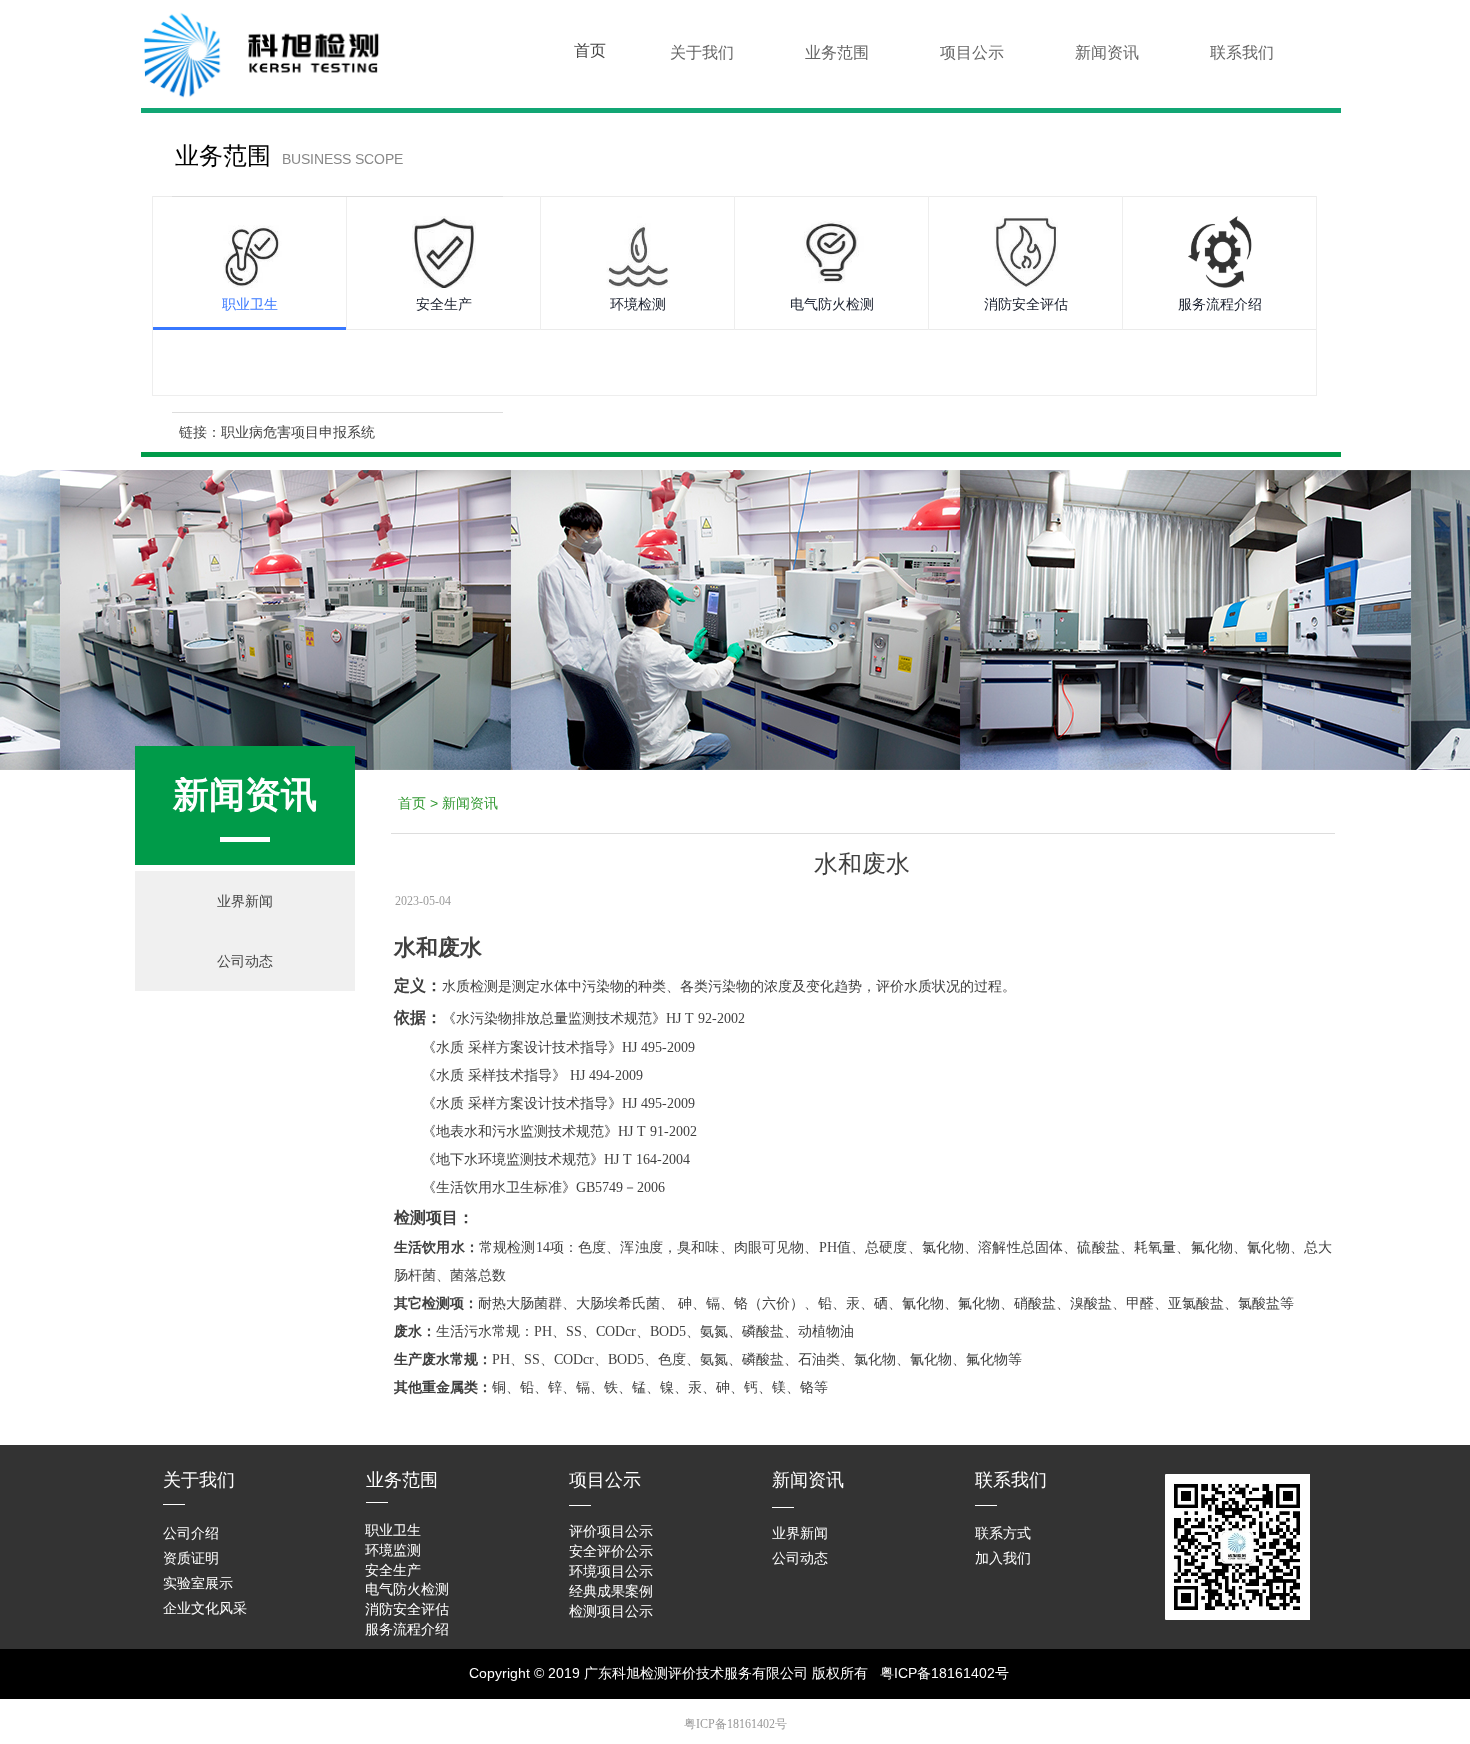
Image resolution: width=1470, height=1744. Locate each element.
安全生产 (444, 304)
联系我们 (1242, 52)
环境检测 (638, 304)
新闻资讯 (1107, 52)
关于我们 (702, 52)
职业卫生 (250, 304)
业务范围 (837, 52)
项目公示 (972, 52)
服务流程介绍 (1220, 304)
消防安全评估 (1026, 304)
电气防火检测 (832, 304)
